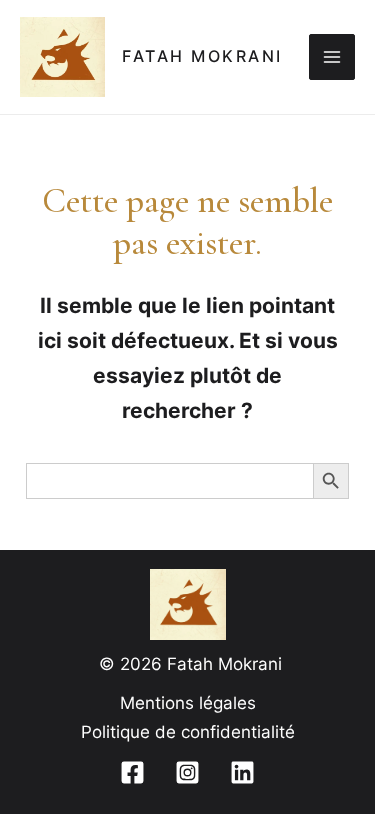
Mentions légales (188, 703)
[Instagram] (187, 772)
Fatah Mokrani (202, 56)
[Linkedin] (242, 772)
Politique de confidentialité (188, 732)
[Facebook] (132, 772)
